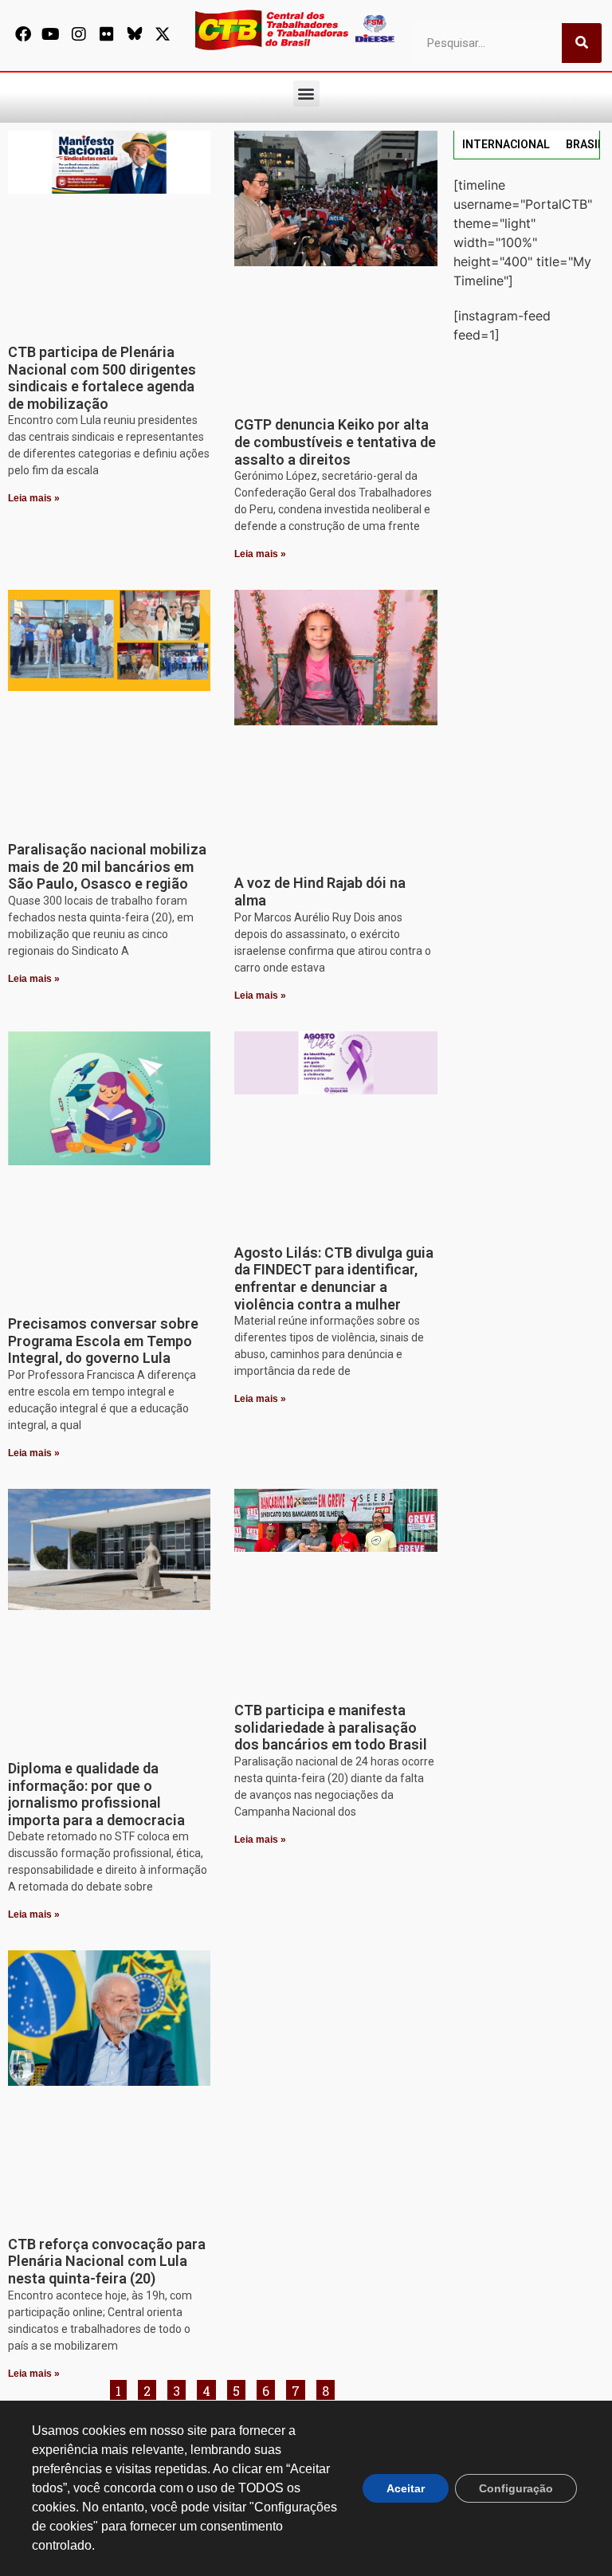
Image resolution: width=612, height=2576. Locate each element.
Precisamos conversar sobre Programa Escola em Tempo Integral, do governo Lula (103, 1341)
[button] (306, 94)
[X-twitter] (163, 34)
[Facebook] (23, 34)
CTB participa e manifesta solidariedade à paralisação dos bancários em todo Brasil (331, 1727)
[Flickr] (107, 34)
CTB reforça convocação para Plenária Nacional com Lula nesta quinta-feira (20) (107, 2261)
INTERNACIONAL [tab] (506, 144)
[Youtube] (51, 34)
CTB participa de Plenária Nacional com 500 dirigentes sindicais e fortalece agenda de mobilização (102, 378)
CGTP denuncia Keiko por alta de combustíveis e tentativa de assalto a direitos (335, 442)
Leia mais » (34, 498)
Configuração (516, 2488)
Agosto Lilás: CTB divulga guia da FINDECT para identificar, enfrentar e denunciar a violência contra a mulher (334, 1278)
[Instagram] (79, 34)
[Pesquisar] (582, 43)
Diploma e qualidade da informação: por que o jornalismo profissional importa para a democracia (96, 1794)
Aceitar (406, 2488)
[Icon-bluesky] (135, 34)
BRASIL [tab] (585, 144)
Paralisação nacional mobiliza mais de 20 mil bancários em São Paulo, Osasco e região (107, 866)
